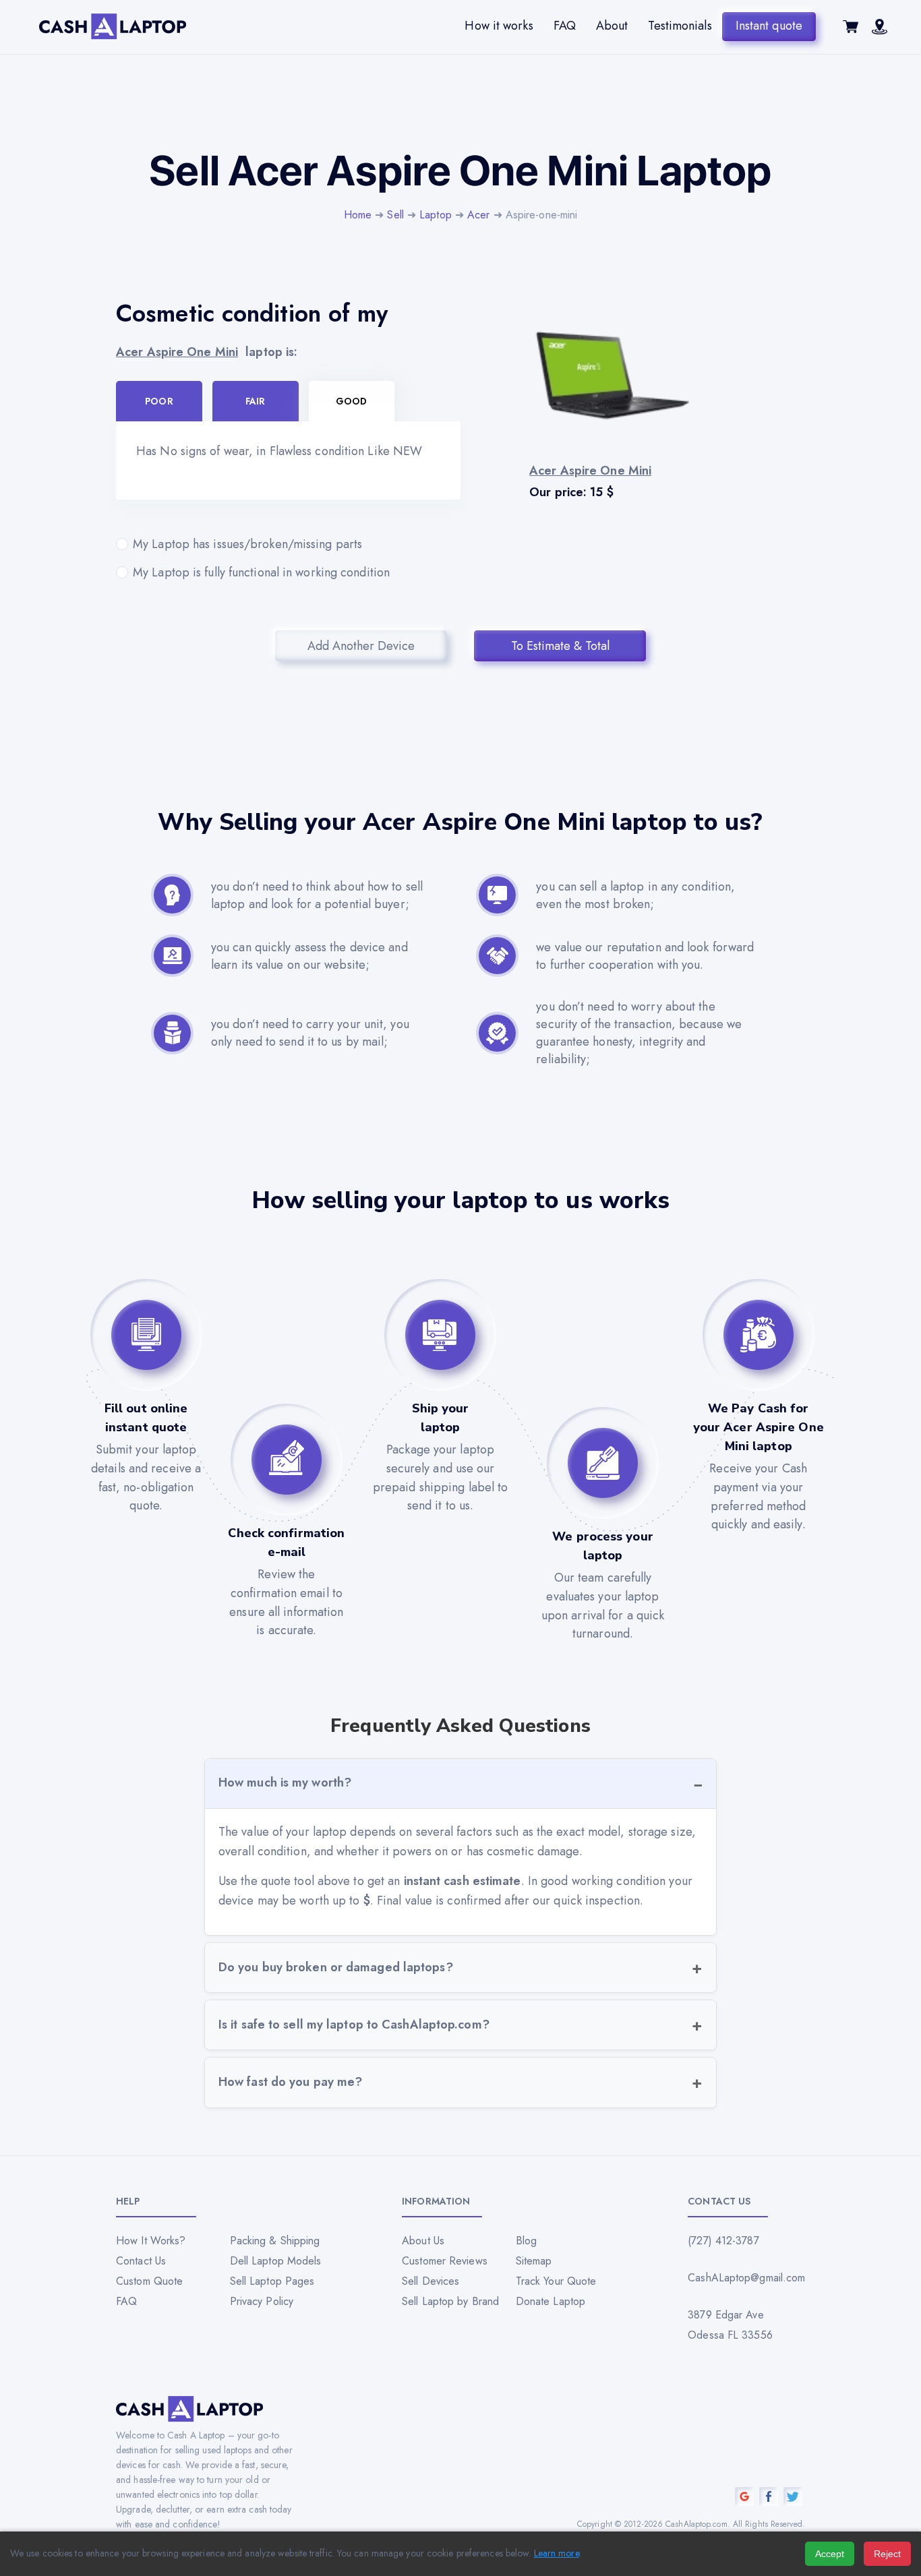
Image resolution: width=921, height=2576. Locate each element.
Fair (255, 401)
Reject (887, 2554)
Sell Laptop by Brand (450, 2301)
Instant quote (769, 26)
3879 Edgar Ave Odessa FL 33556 (730, 2325)
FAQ (565, 26)
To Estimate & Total (560, 646)
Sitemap (534, 2261)
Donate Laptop (551, 2301)
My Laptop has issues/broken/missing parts (247, 544)
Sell (395, 215)
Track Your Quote (556, 2281)
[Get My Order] (880, 30)
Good (351, 401)
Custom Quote (149, 2281)
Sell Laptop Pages (272, 2281)
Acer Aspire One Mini (177, 352)
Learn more (557, 2553)
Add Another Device (361, 646)
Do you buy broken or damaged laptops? (336, 1967)
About (612, 26)
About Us (423, 2241)
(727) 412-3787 (723, 2241)
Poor (159, 401)
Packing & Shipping (275, 2241)
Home (358, 215)
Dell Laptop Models (276, 2261)
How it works (499, 26)
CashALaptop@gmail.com (746, 2278)
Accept (830, 2554)
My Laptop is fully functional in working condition (261, 572)
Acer (478, 215)
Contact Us (141, 2261)
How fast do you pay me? (290, 2082)
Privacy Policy (262, 2301)
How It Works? (151, 2241)
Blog (526, 2241)
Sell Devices (430, 2281)
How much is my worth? (285, 1783)
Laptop (436, 215)
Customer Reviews (445, 2261)
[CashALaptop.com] (113, 27)
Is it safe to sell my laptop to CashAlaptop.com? (354, 2025)
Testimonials (680, 26)
